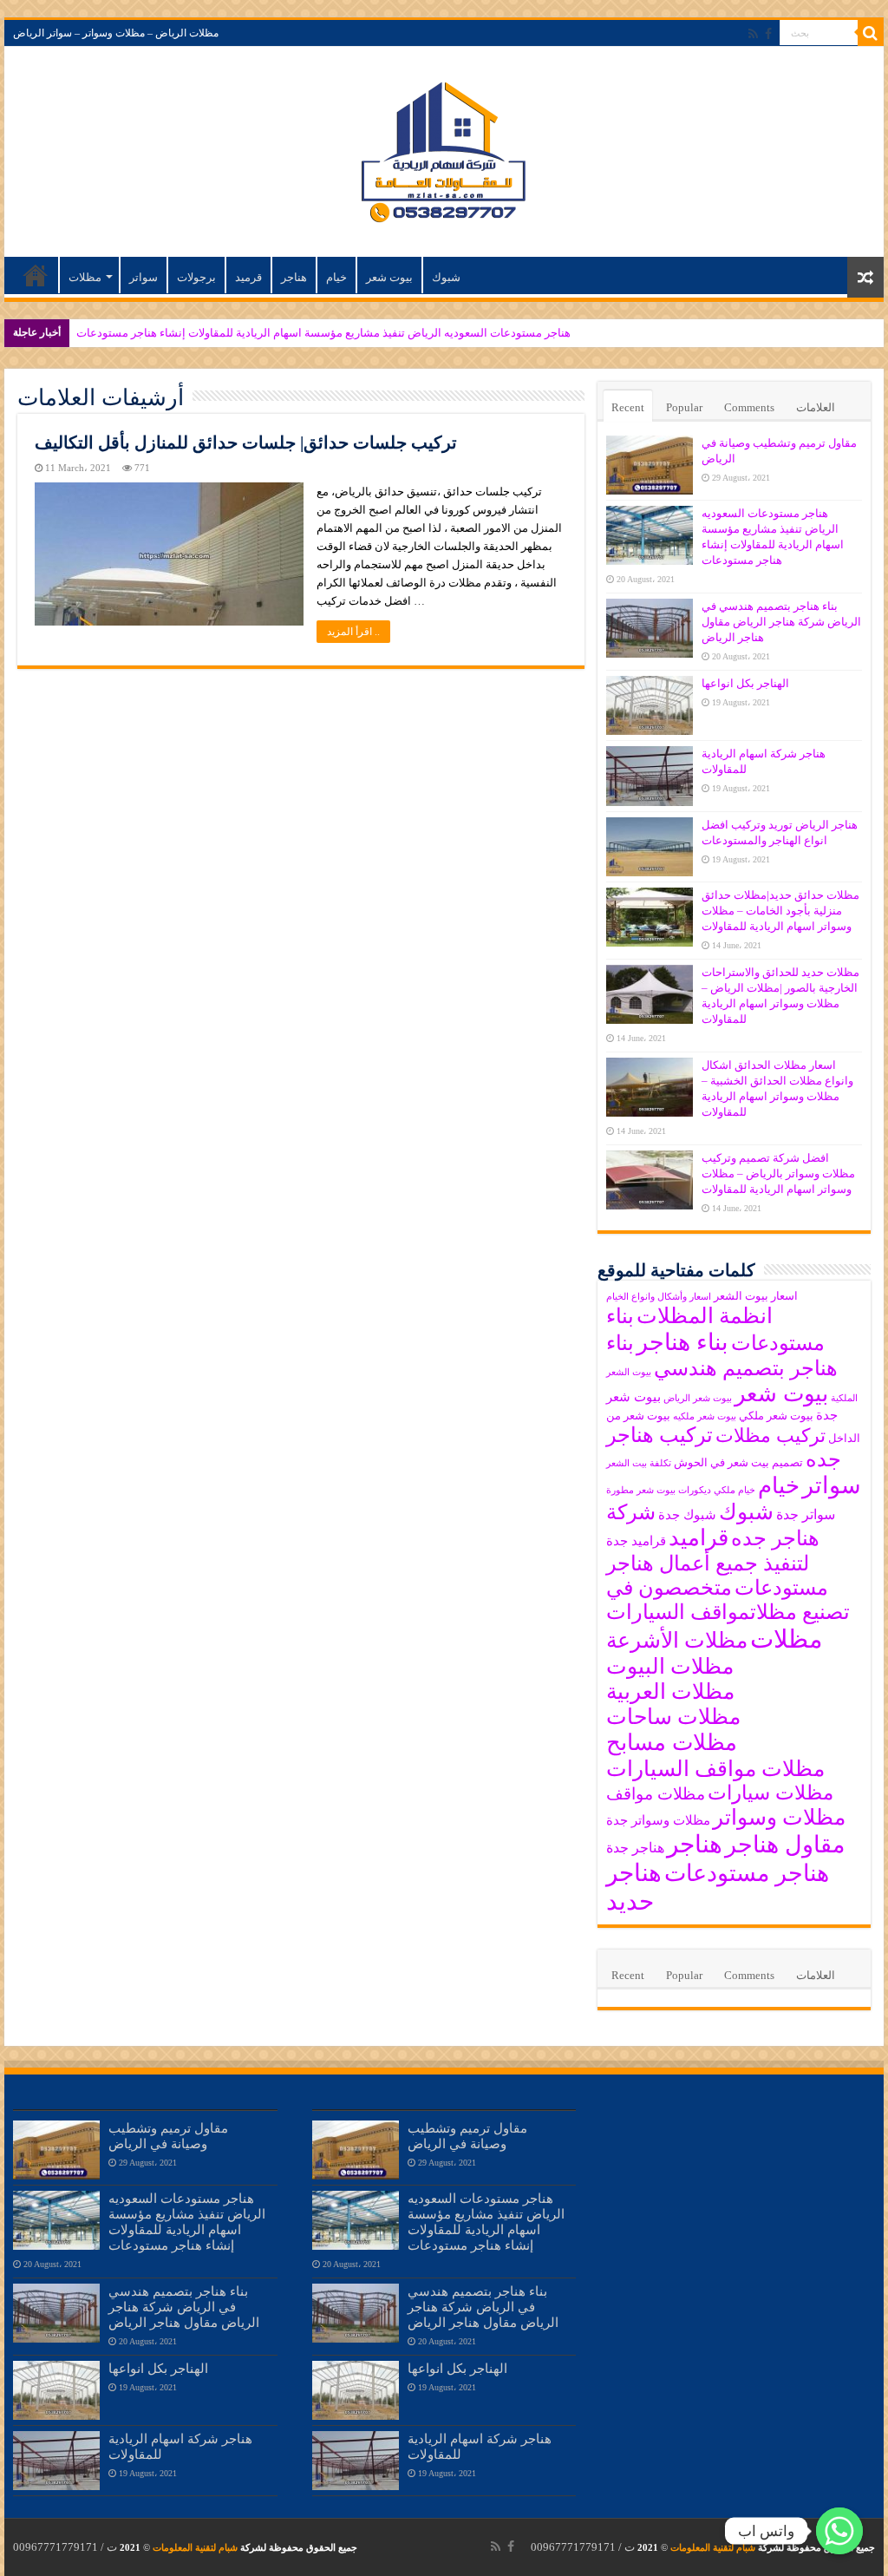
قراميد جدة (636, 1541)
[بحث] (871, 33)
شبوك (446, 277)
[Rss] (753, 34)
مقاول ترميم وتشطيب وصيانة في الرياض (168, 2136)
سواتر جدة (806, 1514)
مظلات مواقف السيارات (715, 1769)
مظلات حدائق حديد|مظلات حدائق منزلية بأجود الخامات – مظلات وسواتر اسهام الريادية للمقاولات (780, 911)
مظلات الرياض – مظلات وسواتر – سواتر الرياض (116, 33)
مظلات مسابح (672, 1743)
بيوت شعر (389, 277)
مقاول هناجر (785, 1845)
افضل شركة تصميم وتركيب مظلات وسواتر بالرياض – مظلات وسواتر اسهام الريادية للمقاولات (778, 1173)
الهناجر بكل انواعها (745, 683)
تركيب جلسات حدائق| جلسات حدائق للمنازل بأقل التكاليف (246, 442)
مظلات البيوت (670, 1666)
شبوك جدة (687, 1515)
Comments (749, 407)
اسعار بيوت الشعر (756, 1296)
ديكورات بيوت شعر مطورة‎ (659, 1490)
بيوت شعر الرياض (698, 1398)
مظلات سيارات (770, 1793)
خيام (336, 277)
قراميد (699, 1538)
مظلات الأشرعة (677, 1640)
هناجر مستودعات (747, 1873)
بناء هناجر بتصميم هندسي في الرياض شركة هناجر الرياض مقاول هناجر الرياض (781, 622)
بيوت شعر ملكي (776, 1416)
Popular (684, 407)
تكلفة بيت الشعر (639, 1463)
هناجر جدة (635, 1848)
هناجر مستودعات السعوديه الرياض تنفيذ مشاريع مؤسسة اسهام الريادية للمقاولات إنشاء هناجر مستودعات (323, 333)
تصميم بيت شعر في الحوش (738, 1462)
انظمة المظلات (705, 1316)
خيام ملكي (735, 1490)
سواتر (144, 277)
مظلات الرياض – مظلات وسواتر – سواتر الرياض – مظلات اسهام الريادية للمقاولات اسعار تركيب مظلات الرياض (36, 275)
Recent (628, 407)
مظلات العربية (670, 1691)
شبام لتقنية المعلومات (713, 2547)
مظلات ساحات (673, 1717)
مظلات (85, 277)
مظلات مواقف (656, 1794)
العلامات (816, 407)
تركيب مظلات (770, 1436)
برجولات (196, 277)
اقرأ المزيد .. (353, 632)
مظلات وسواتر (779, 1817)
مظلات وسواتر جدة (658, 1820)
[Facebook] (768, 34)
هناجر (294, 277)
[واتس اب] (839, 2531)
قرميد (248, 277)
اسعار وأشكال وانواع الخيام (659, 1297)
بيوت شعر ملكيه (705, 1416)
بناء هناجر (682, 1342)
